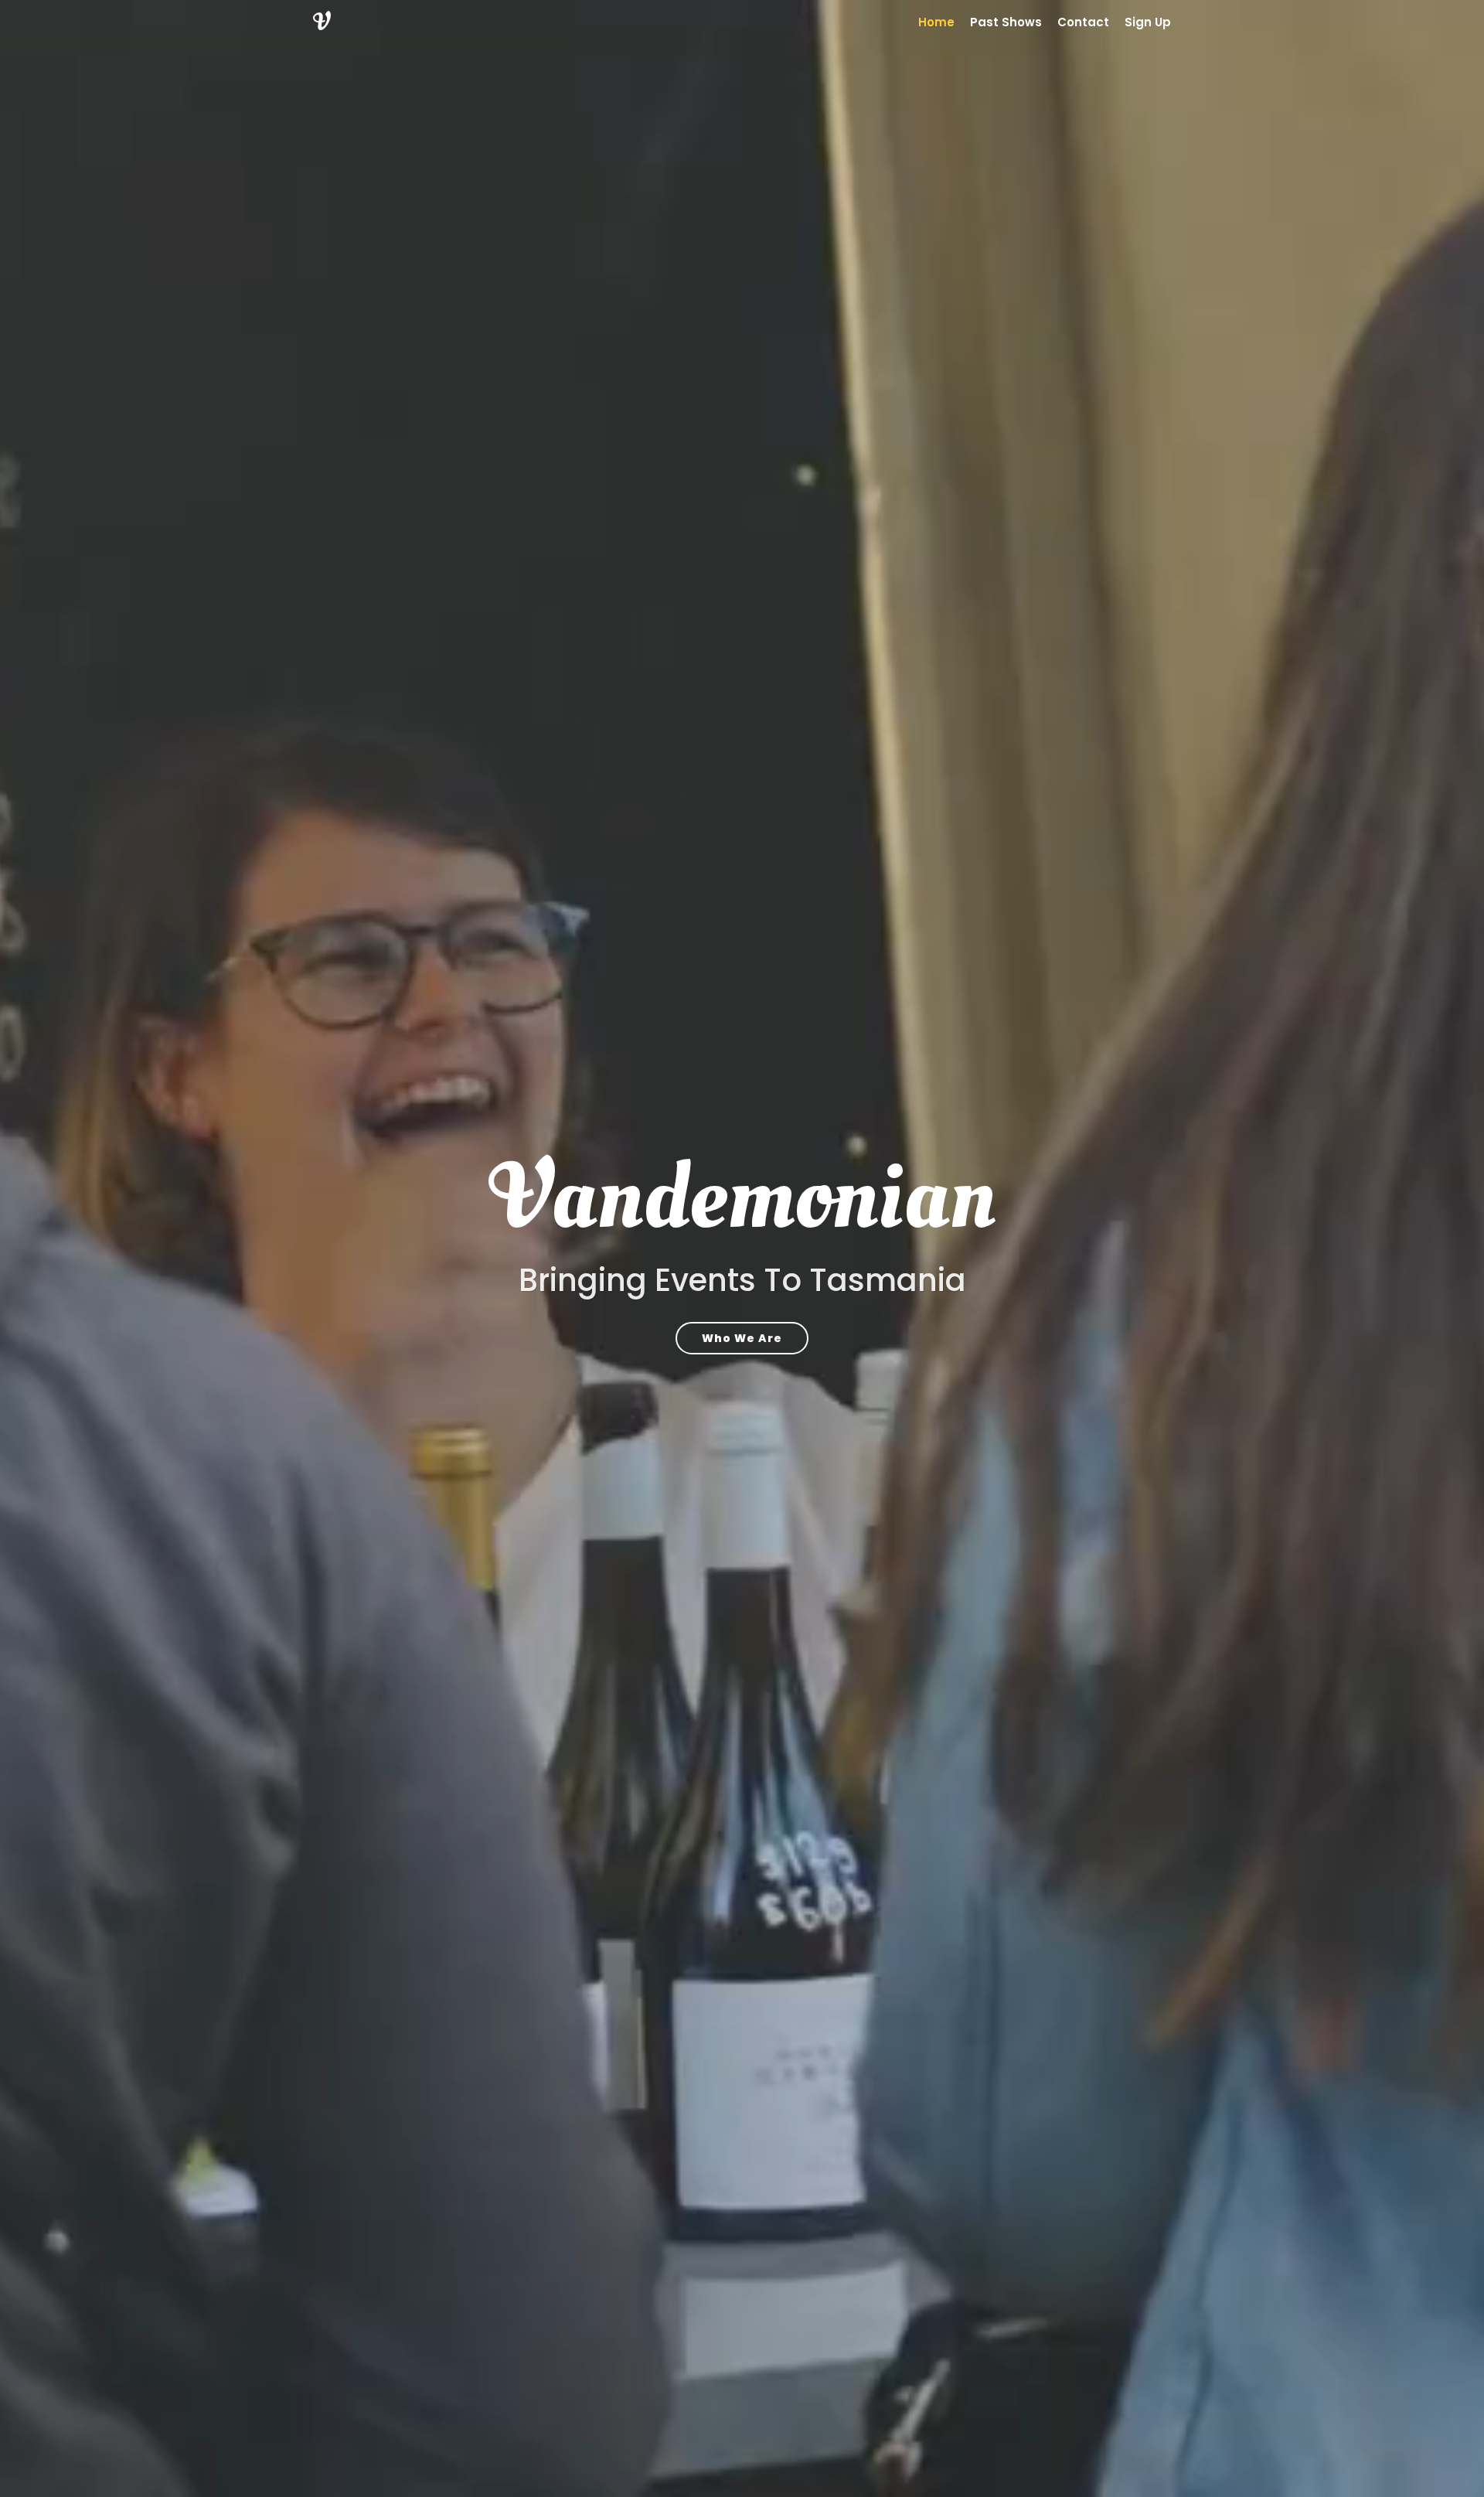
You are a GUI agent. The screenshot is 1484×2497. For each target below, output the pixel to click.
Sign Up (1148, 22)
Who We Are (742, 1338)
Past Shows (1006, 22)
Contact (1083, 22)
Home (936, 22)
